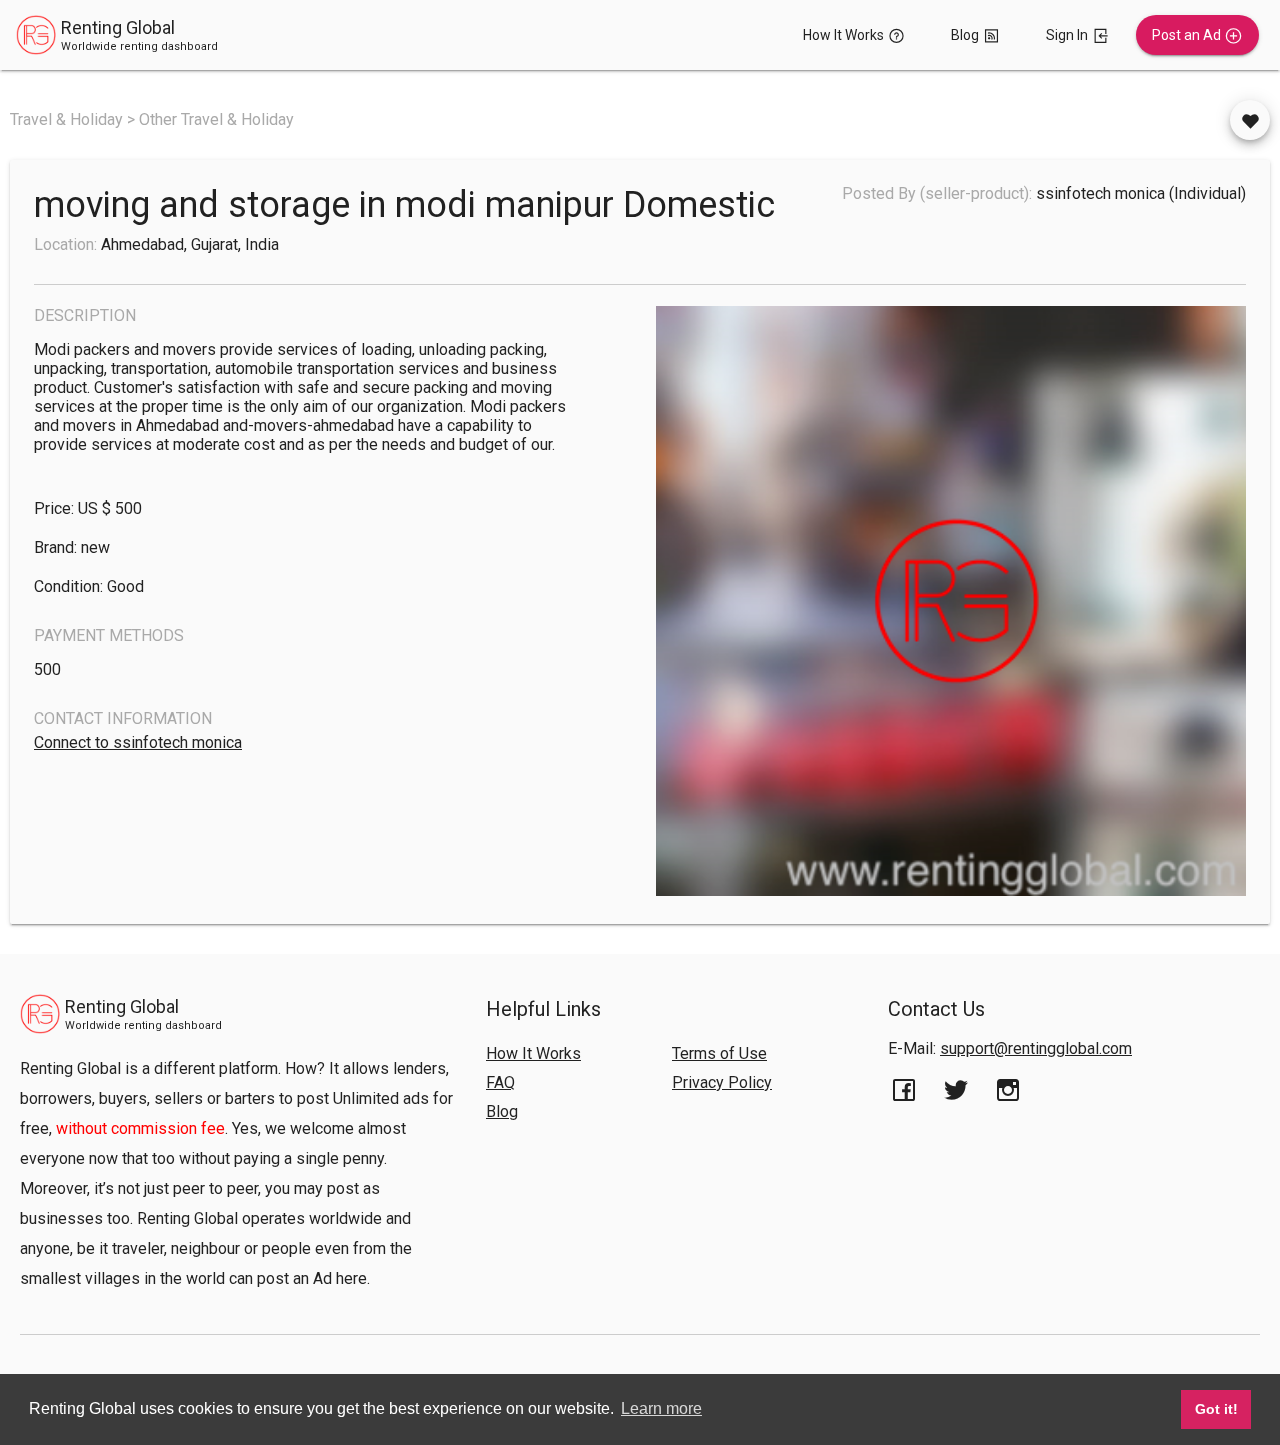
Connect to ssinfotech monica (138, 742)
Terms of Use (719, 1053)
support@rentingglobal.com (1036, 1048)
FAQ (500, 1082)
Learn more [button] (661, 1408)
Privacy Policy (722, 1082)
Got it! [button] (1216, 1409)
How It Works (533, 1053)
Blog (502, 1111)
